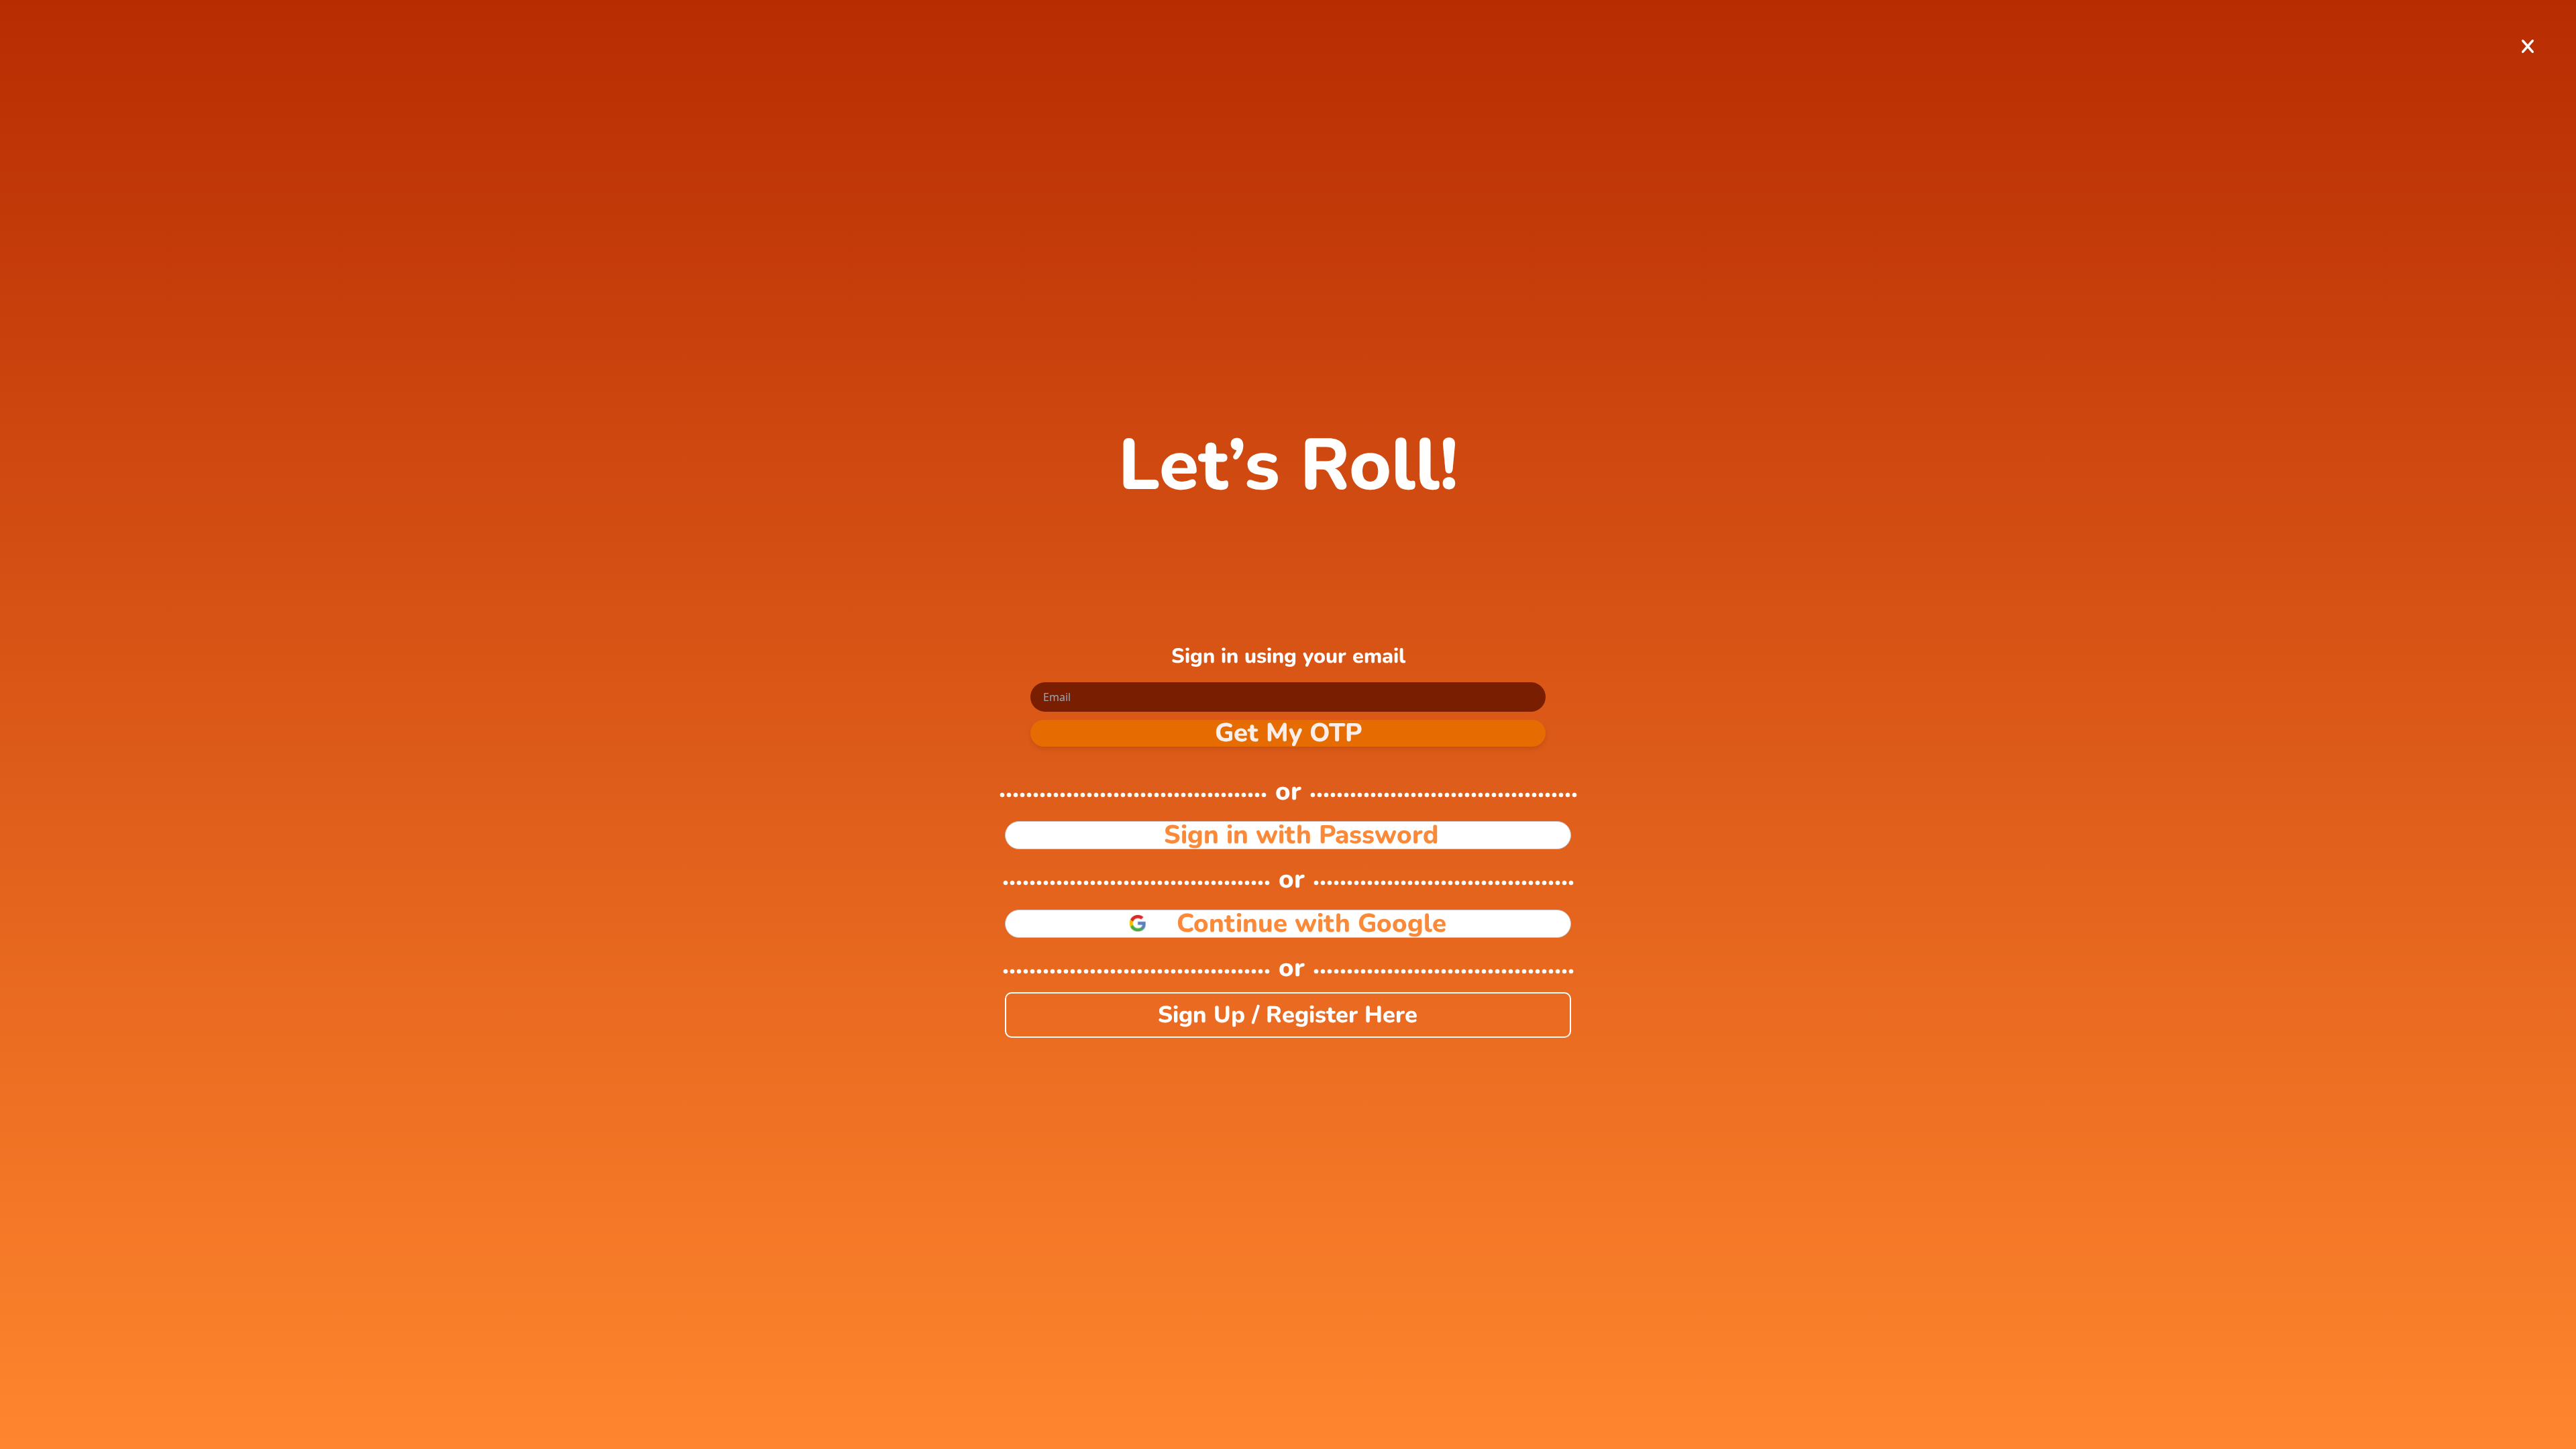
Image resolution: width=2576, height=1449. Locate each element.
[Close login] (2528, 47)
